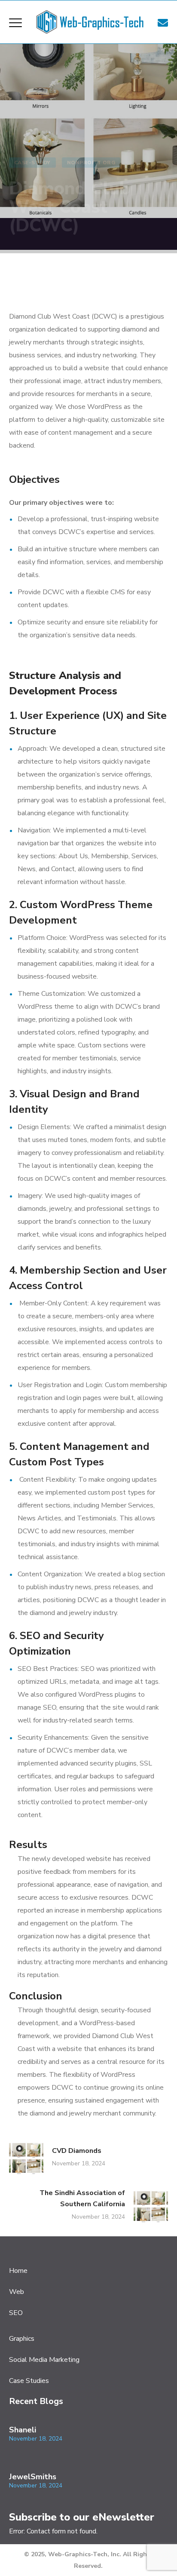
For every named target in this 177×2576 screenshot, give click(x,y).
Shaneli (23, 2430)
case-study (32, 163)
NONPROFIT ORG (92, 163)
